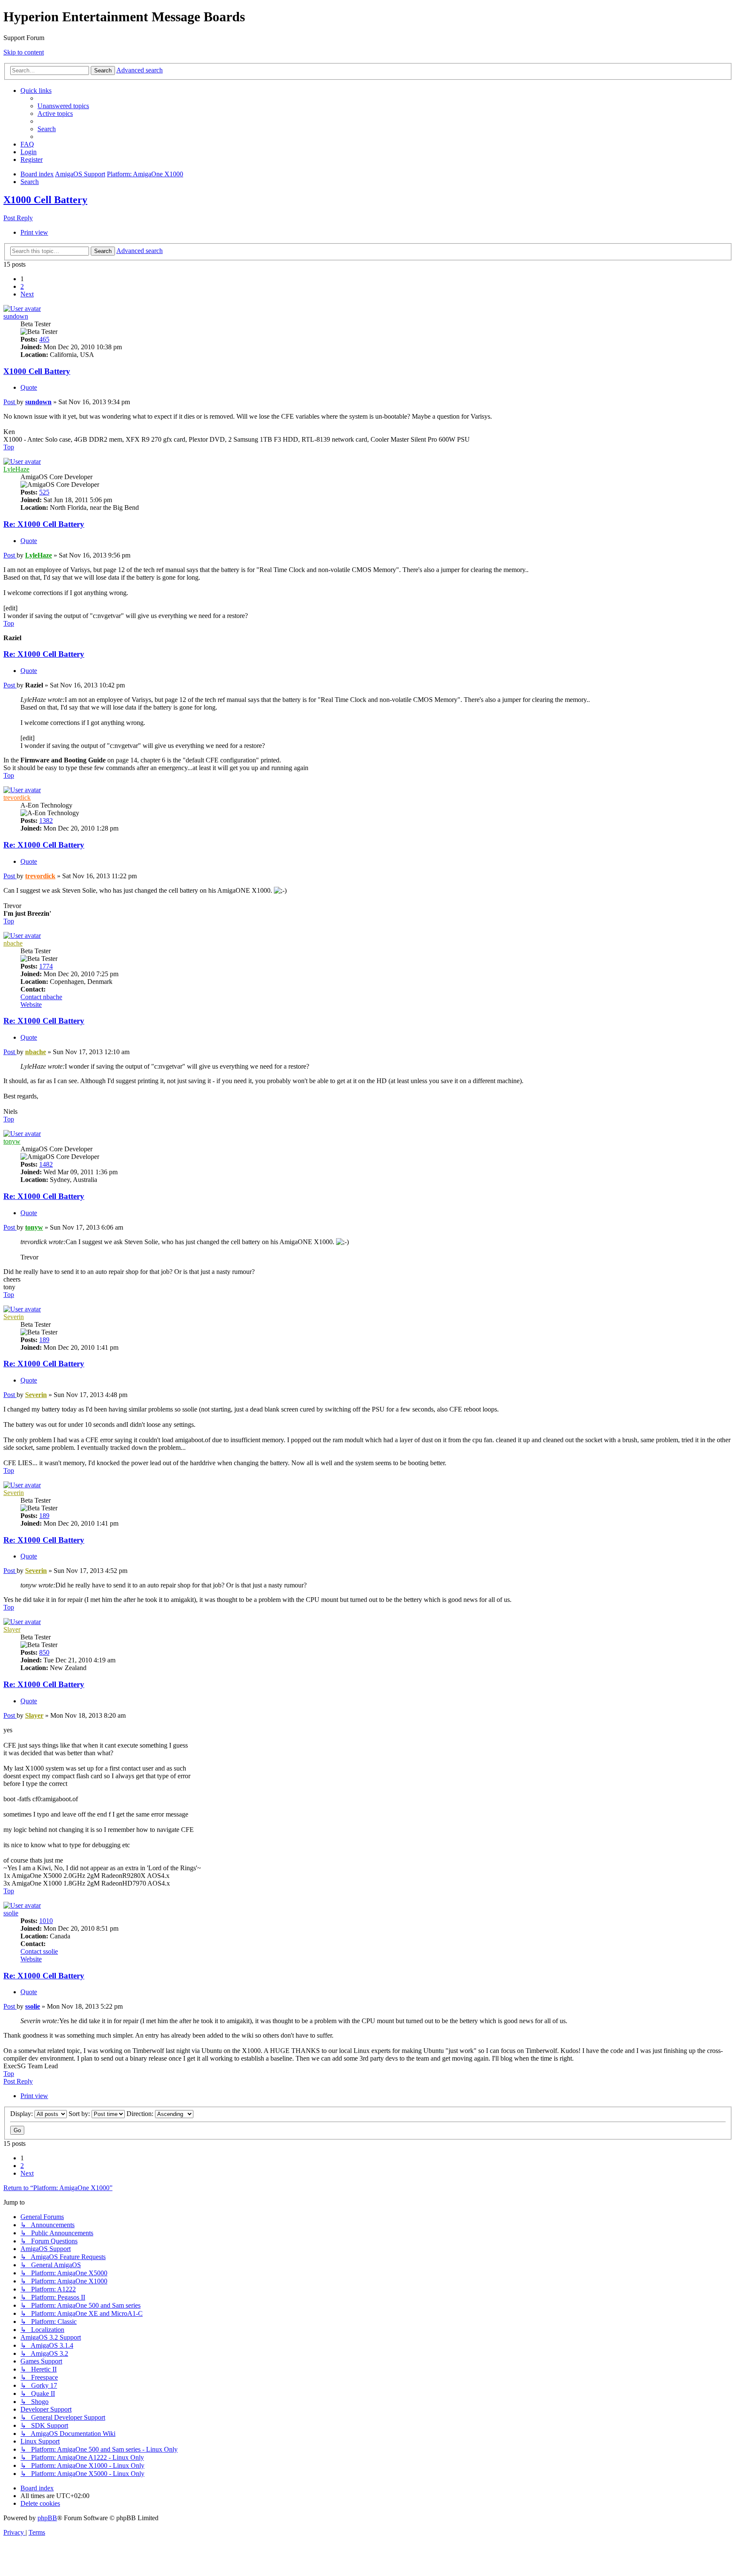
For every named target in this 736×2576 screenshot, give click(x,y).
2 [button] (22, 286)
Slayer (12, 1629)
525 (44, 492)
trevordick (17, 798)
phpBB (47, 2518)
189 (44, 1340)
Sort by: (80, 2114)
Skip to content (24, 52)
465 (44, 339)
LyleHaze (16, 469)
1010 (46, 1921)
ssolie (11, 1913)
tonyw (12, 1141)
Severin (14, 1317)
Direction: (141, 2114)
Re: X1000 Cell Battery (44, 524)
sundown (16, 316)
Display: (22, 2114)
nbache (13, 943)
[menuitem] (63, 106)
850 (44, 1652)
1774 (46, 966)
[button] (27, 294)
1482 (46, 1164)
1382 (46, 821)
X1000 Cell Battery (45, 200)
